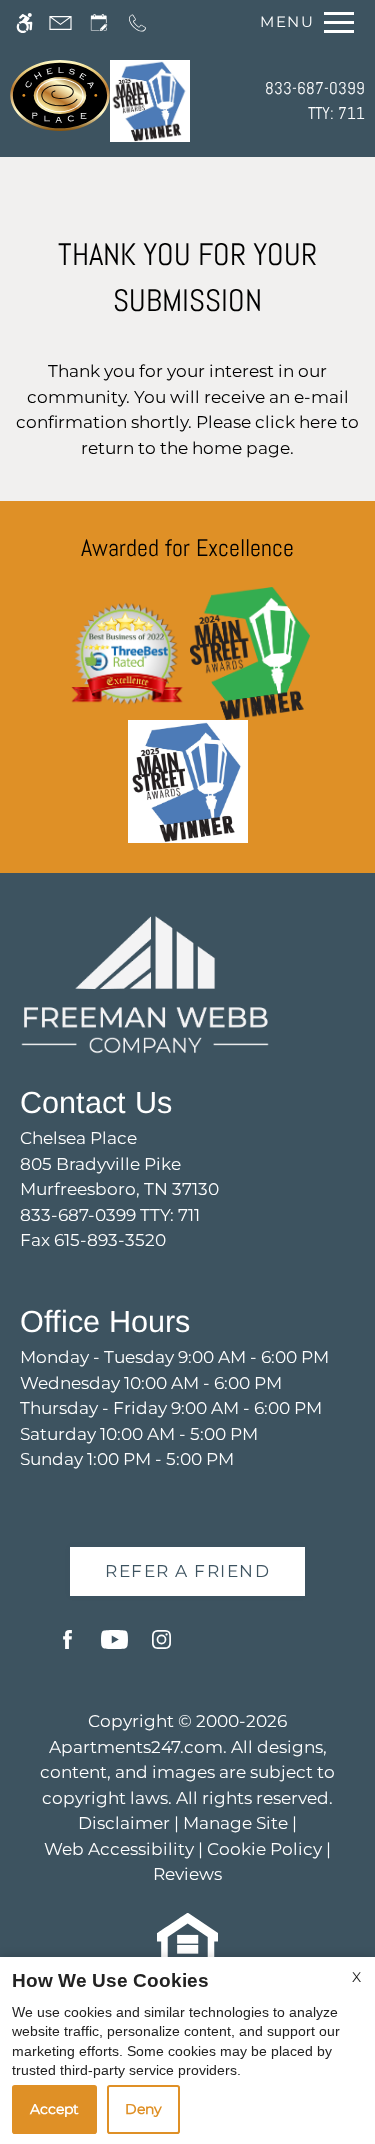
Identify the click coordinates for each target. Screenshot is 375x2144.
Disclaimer (124, 1823)
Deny (143, 2109)
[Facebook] (67, 1647)
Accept (54, 2109)
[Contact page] (60, 22)
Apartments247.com (136, 1747)
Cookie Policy (264, 1849)
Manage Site (235, 1823)
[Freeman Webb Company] (145, 983)
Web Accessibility (119, 1849)
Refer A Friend (187, 1571)
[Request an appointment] (99, 22)
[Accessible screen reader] (24, 22)
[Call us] (137, 22)
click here (296, 422)
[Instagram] (161, 1647)
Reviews (187, 1874)
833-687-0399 (315, 101)
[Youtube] (114, 1647)
